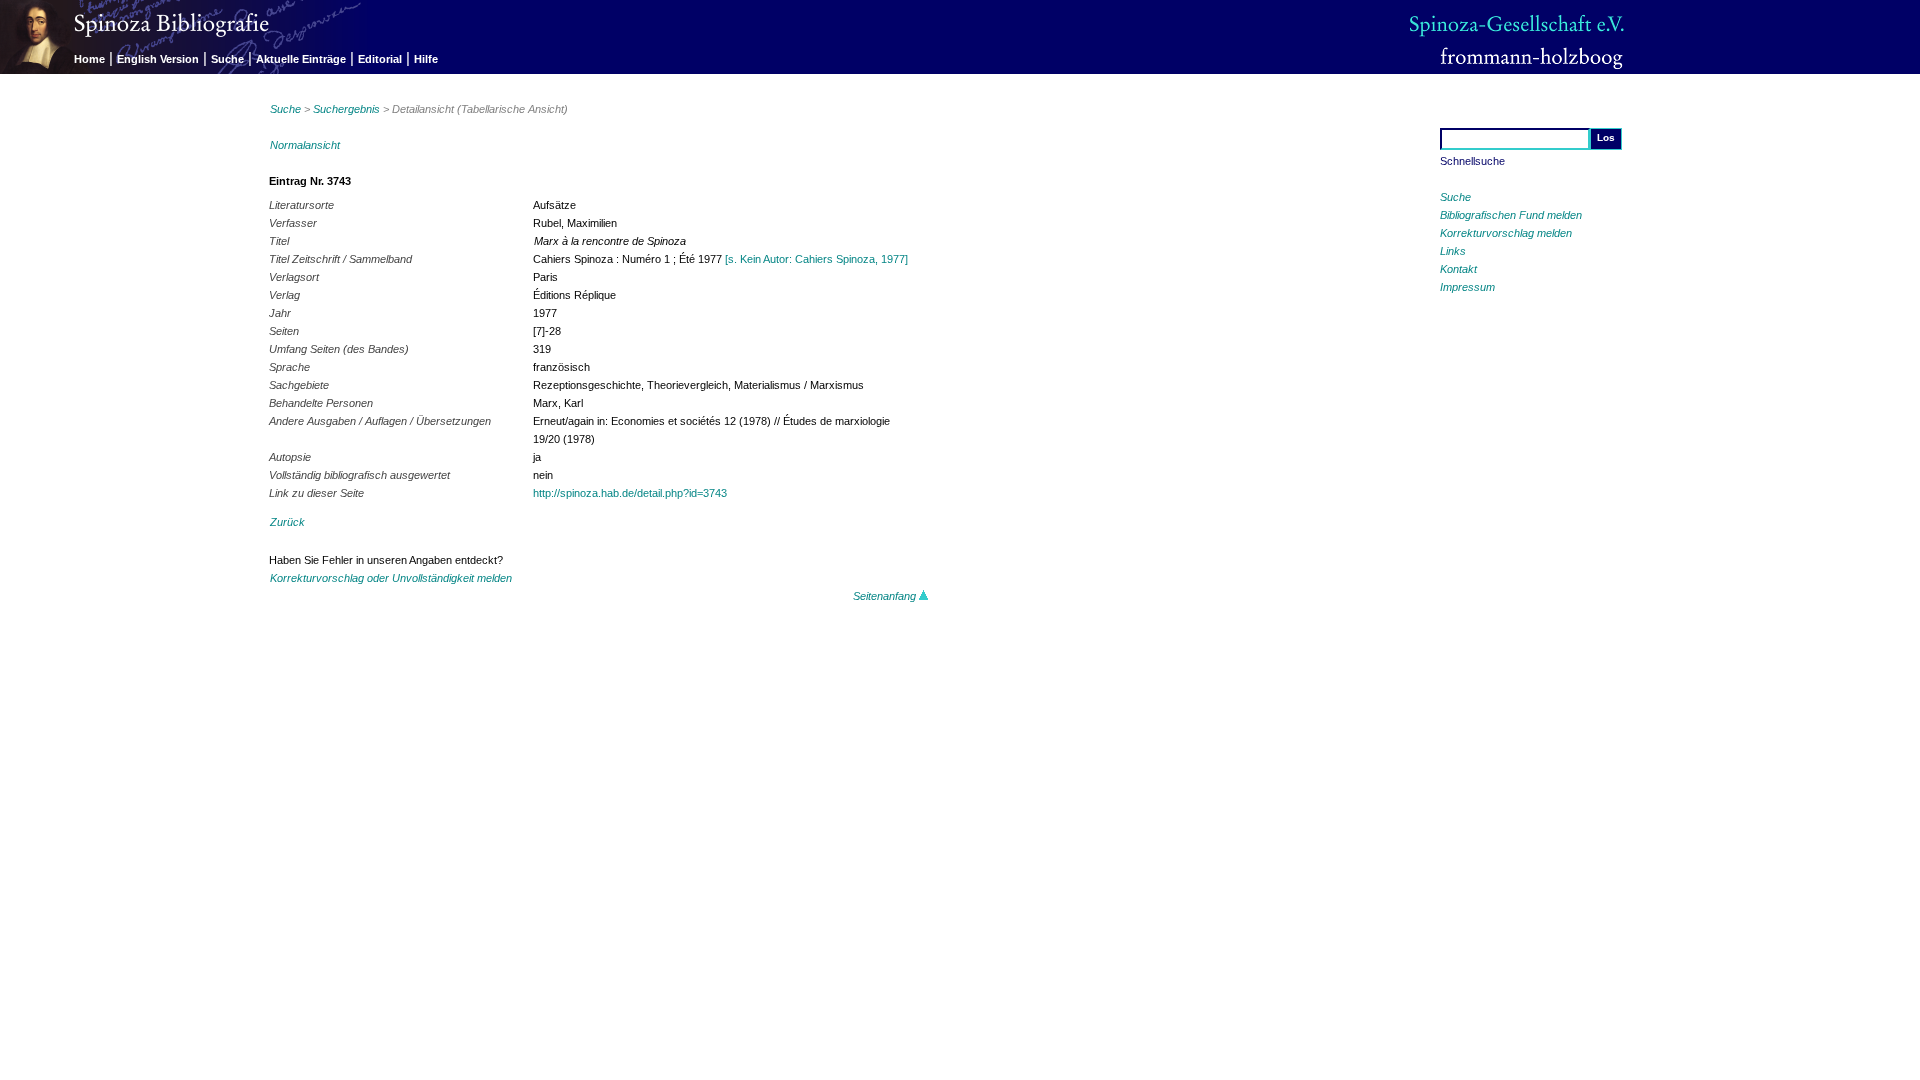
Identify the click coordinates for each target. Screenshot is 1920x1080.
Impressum (1467, 287)
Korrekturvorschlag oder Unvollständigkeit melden (391, 578)
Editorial (380, 59)
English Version (158, 59)
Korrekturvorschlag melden (1506, 233)
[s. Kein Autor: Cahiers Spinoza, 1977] (816, 259)
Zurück (287, 522)
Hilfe (426, 59)
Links (1453, 251)
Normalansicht (305, 145)
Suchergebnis (346, 109)
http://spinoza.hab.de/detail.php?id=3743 (630, 493)
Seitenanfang (886, 596)
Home (89, 59)
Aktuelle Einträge (301, 59)
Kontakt (1458, 269)
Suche (227, 59)
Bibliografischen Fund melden (1511, 215)
